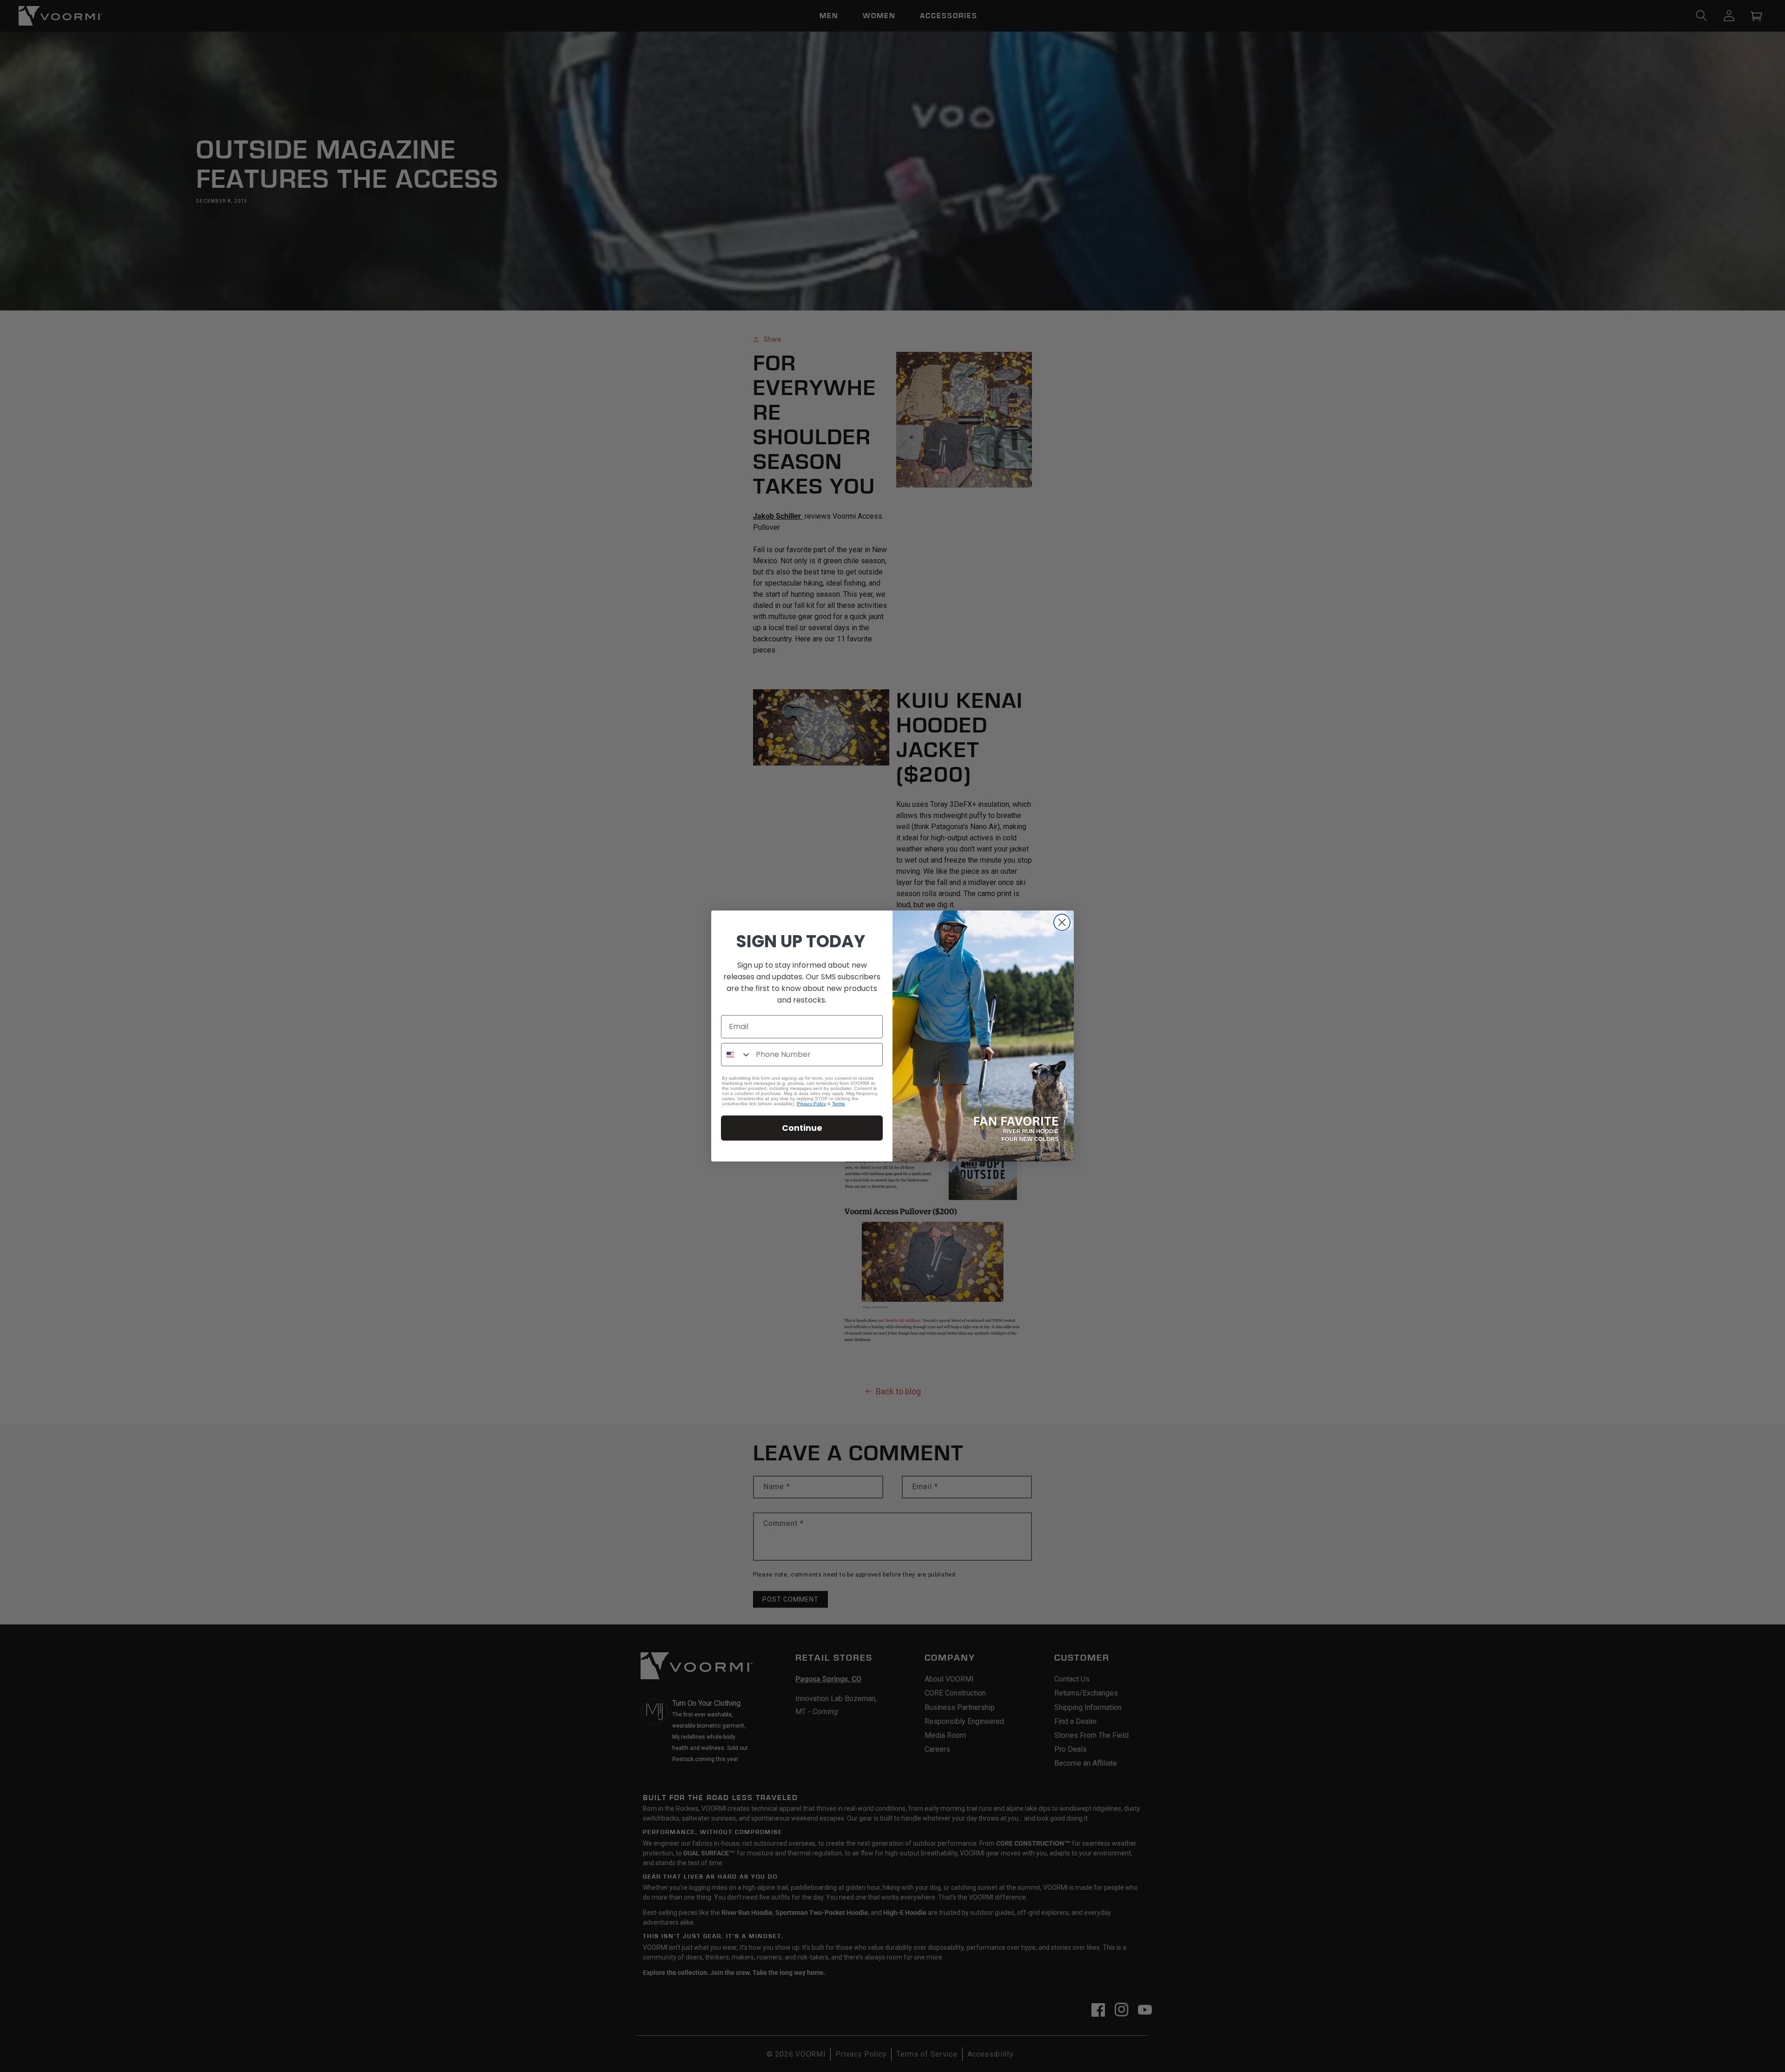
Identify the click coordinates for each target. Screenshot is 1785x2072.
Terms (838, 1104)
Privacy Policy (811, 1104)
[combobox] (736, 1055)
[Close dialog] (1062, 922)
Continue (802, 1128)
